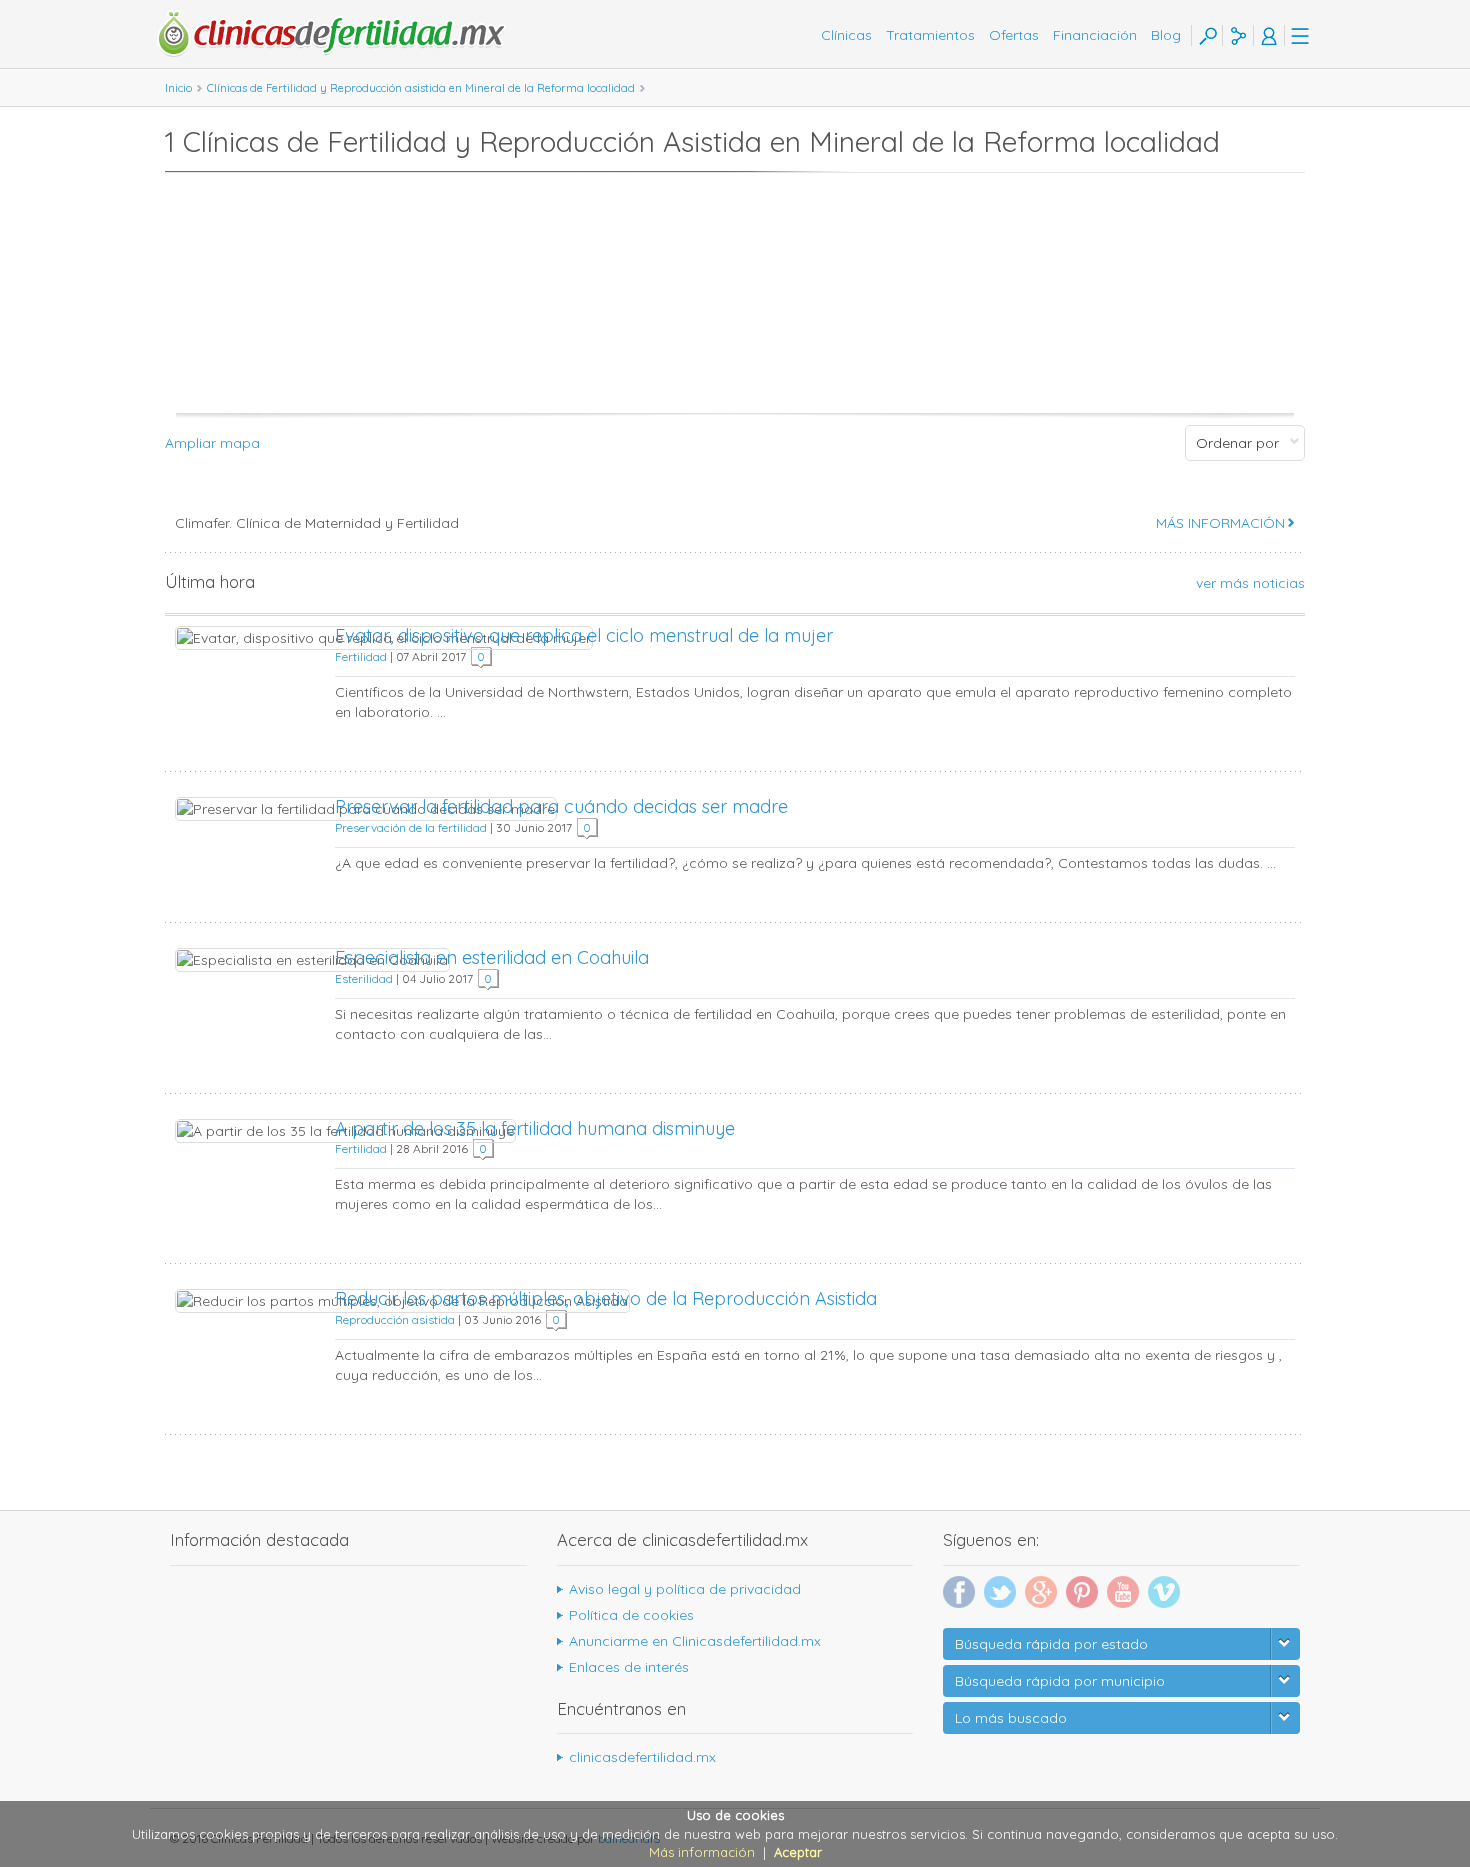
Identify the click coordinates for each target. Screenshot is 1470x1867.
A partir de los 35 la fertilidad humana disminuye (535, 1128)
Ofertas (1014, 35)
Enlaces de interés (629, 1667)
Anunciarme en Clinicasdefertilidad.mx (695, 1641)
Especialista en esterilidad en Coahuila (492, 957)
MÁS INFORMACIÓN (1220, 523)
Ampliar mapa (212, 443)
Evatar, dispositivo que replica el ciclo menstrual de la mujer (584, 635)
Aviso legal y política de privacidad (685, 1589)
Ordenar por (1237, 443)
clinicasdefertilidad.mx (642, 1757)
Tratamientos (930, 35)
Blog (1166, 35)
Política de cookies (631, 1615)
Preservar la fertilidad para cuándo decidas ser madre (561, 806)
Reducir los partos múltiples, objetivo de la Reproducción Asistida (606, 1298)
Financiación (1095, 35)
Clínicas (846, 35)
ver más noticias (1250, 583)
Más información (702, 1852)
